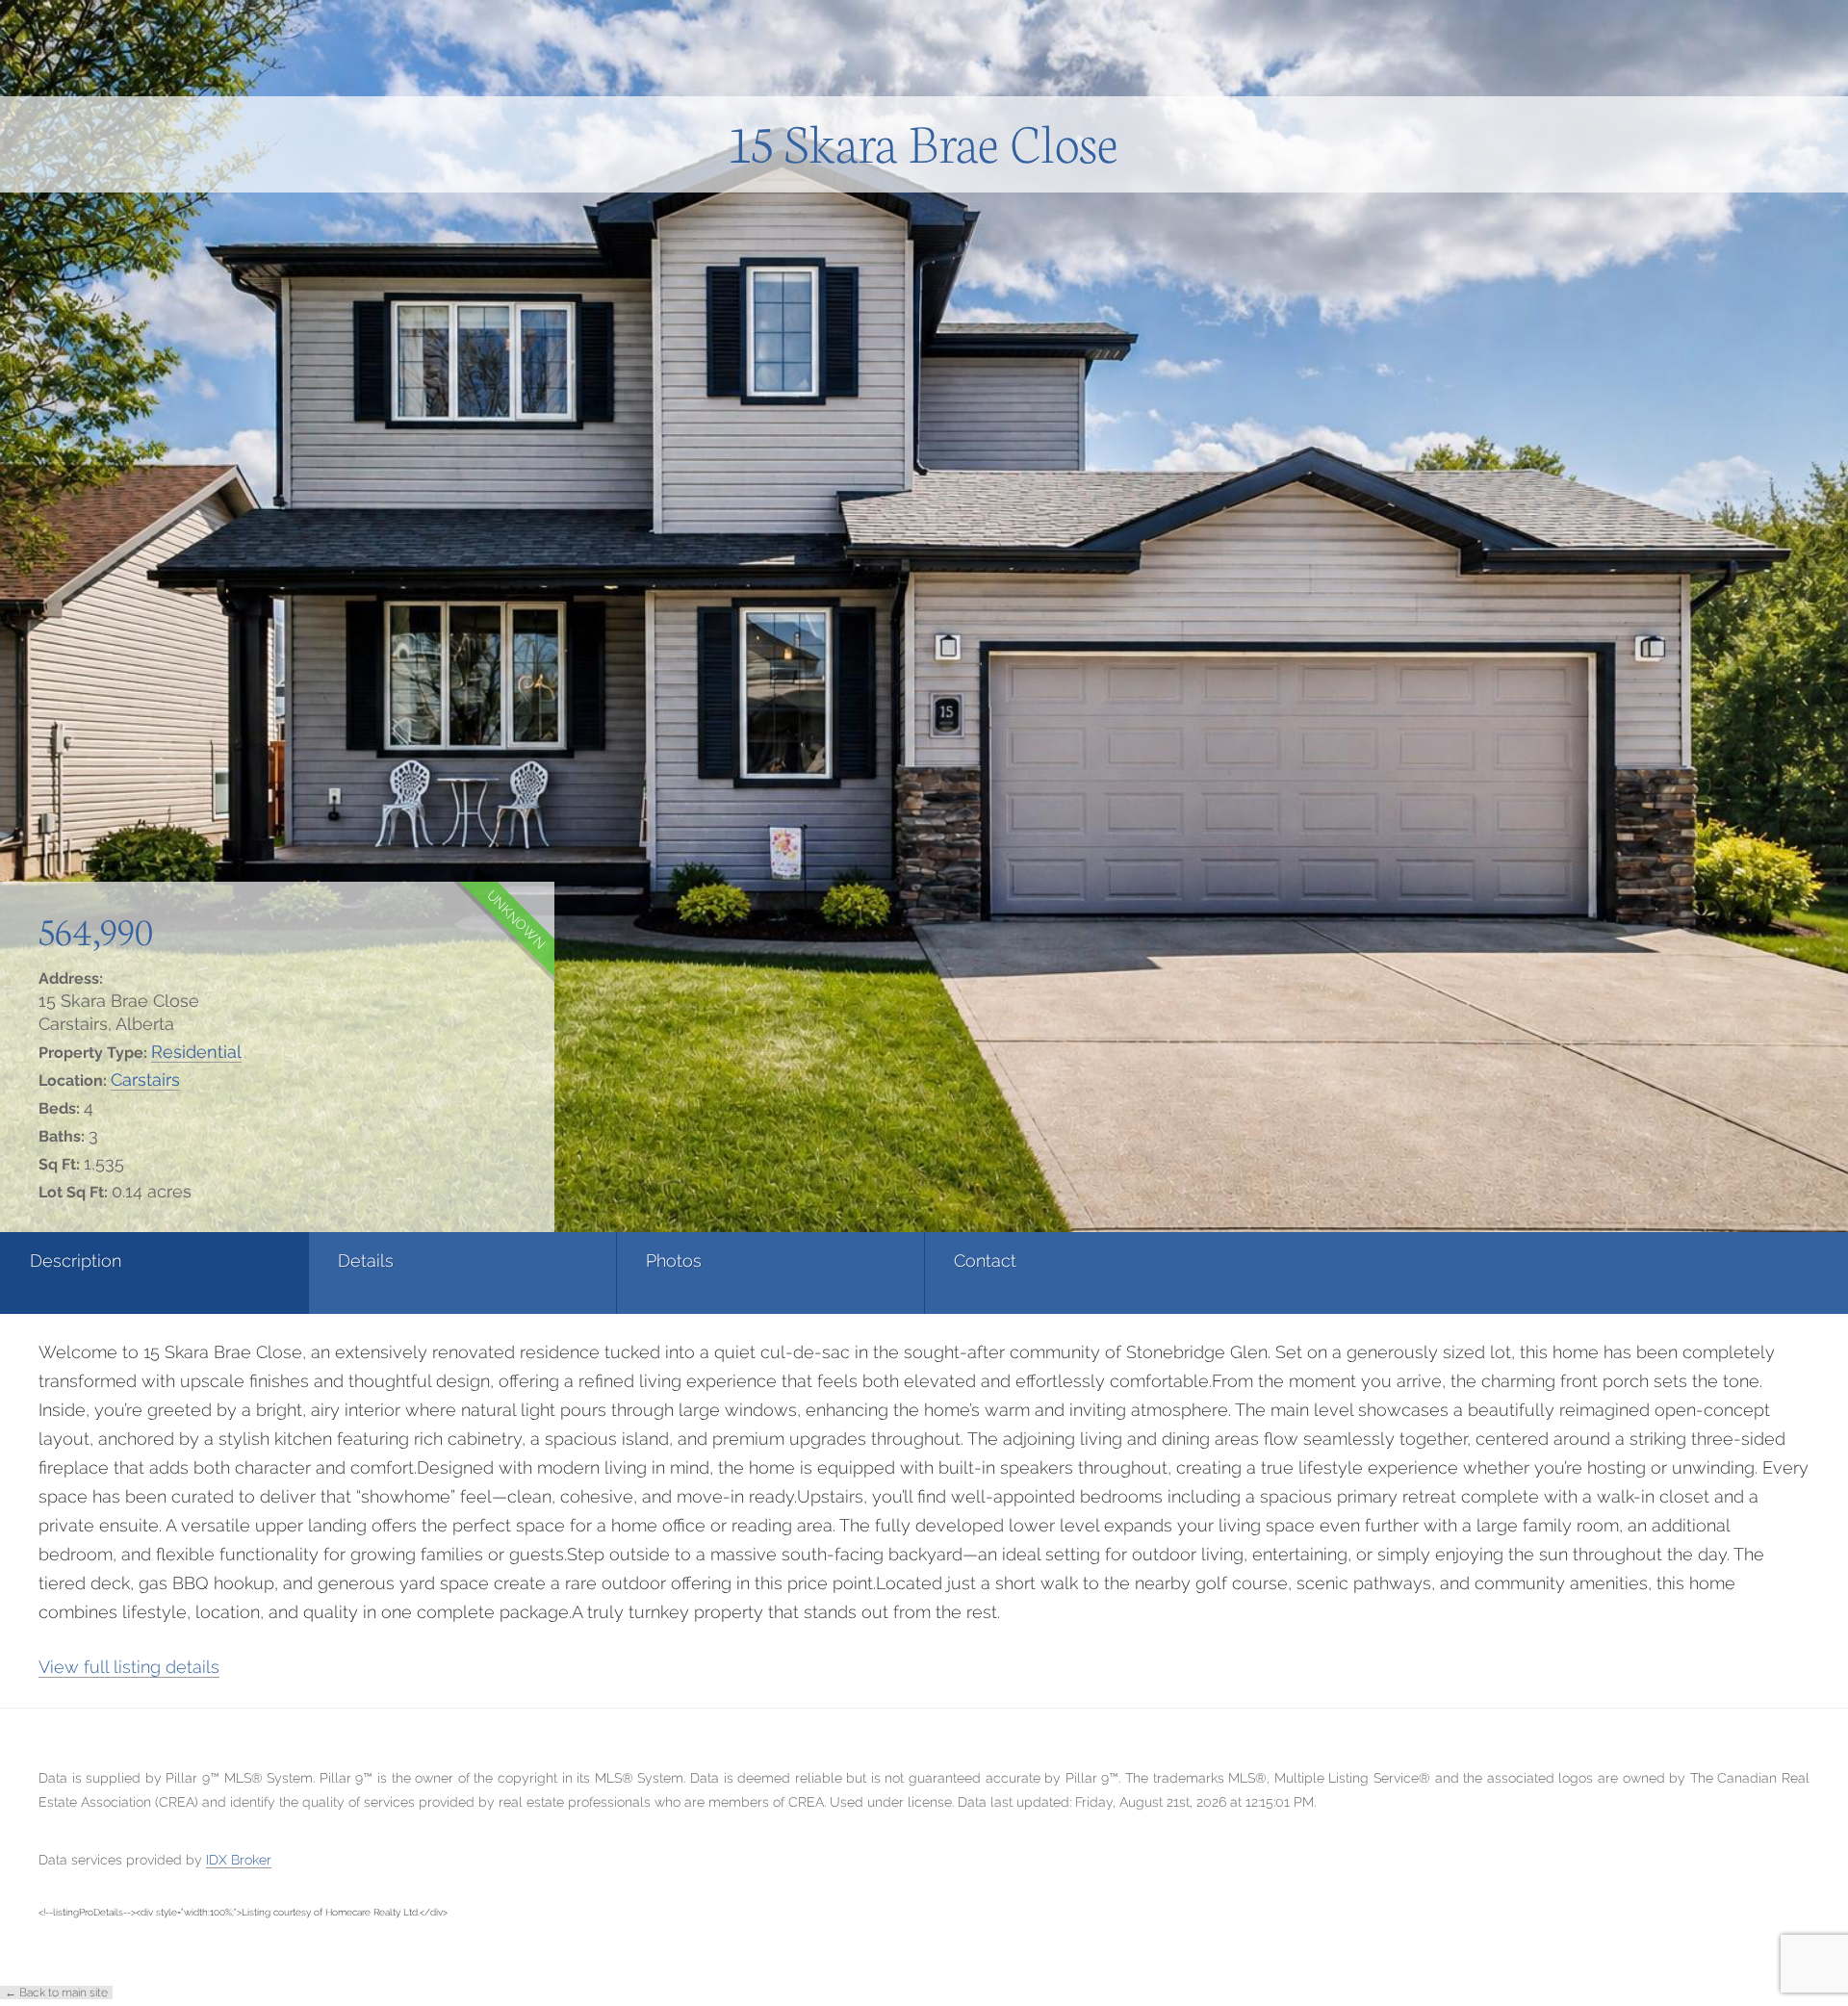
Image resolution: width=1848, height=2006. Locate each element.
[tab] (154, 1273)
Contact (985, 1260)
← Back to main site (56, 1993)
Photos (674, 1260)
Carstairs (145, 1080)
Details (366, 1260)
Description (76, 1260)
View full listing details (129, 1667)
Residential (196, 1052)
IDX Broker (239, 1860)
